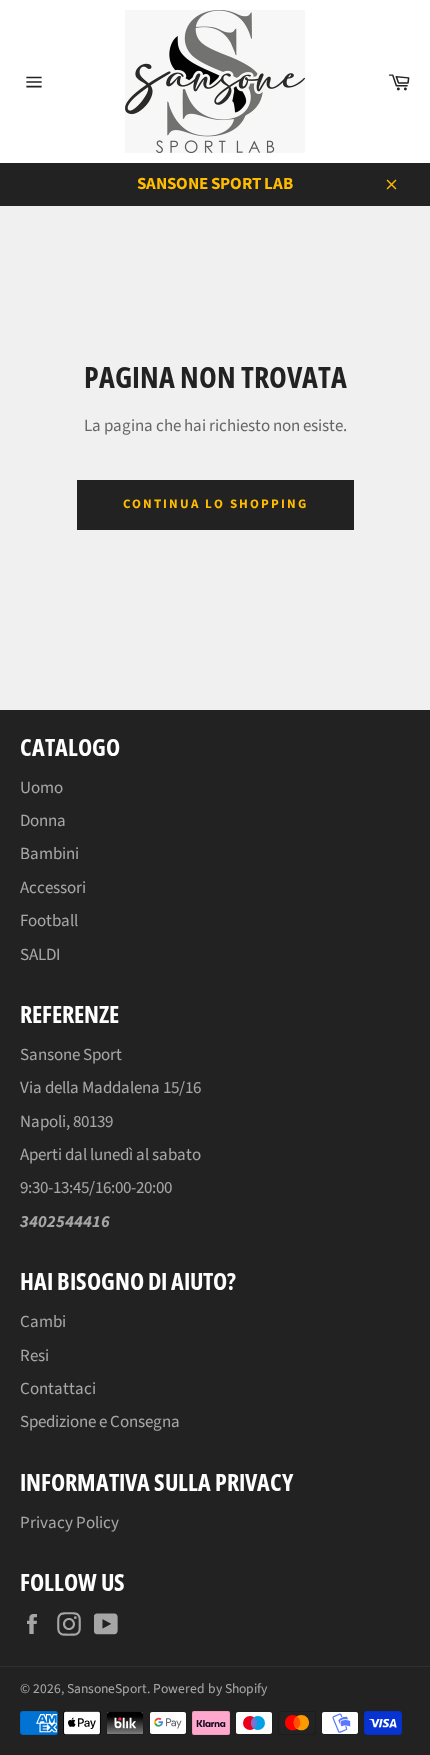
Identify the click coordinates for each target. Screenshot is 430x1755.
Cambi (43, 1322)
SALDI (40, 955)
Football (49, 921)
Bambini (49, 854)
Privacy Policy (69, 1523)
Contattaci (58, 1389)
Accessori (53, 888)
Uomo (41, 788)
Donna (43, 821)
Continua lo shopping (215, 504)
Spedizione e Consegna (100, 1422)
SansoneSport (107, 1688)
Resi (34, 1356)
